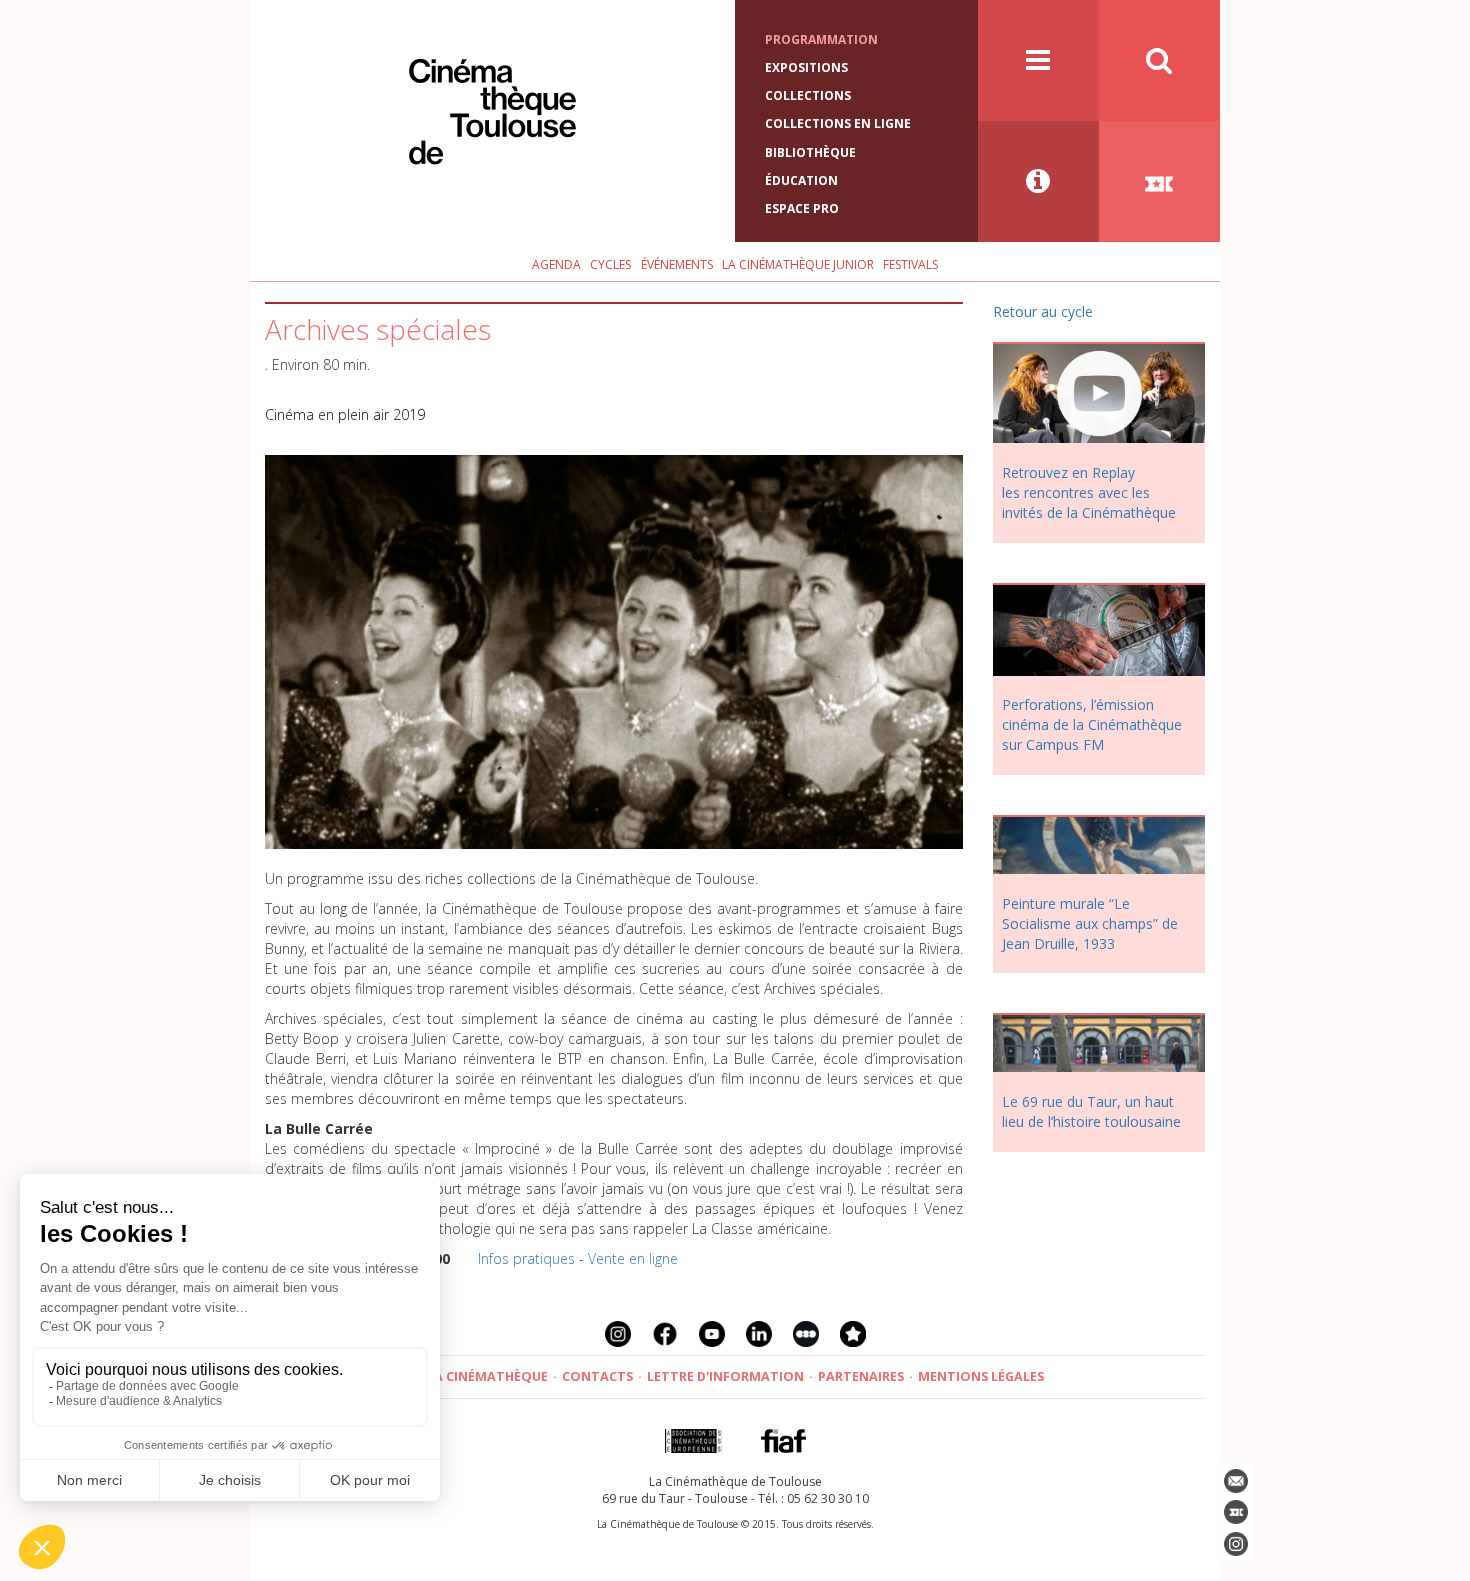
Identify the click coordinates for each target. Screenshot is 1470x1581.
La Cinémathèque (487, 1376)
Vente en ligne (633, 1258)
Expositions (806, 67)
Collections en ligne (838, 123)
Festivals (910, 264)
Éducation (801, 180)
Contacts (597, 1376)
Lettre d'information (725, 1376)
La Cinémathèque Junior (798, 264)
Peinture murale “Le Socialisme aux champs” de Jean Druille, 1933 (1090, 923)
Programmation (821, 39)
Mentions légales (981, 1376)
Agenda (556, 264)
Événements (677, 264)
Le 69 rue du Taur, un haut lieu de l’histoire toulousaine (1091, 1111)
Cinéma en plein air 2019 (345, 414)
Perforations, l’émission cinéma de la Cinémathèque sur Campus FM (1092, 724)
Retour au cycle (1043, 311)
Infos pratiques (526, 1258)
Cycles (610, 264)
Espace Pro (802, 208)
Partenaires (861, 1376)
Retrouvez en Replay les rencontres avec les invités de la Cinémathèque (1089, 492)
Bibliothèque (810, 152)
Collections (808, 95)
